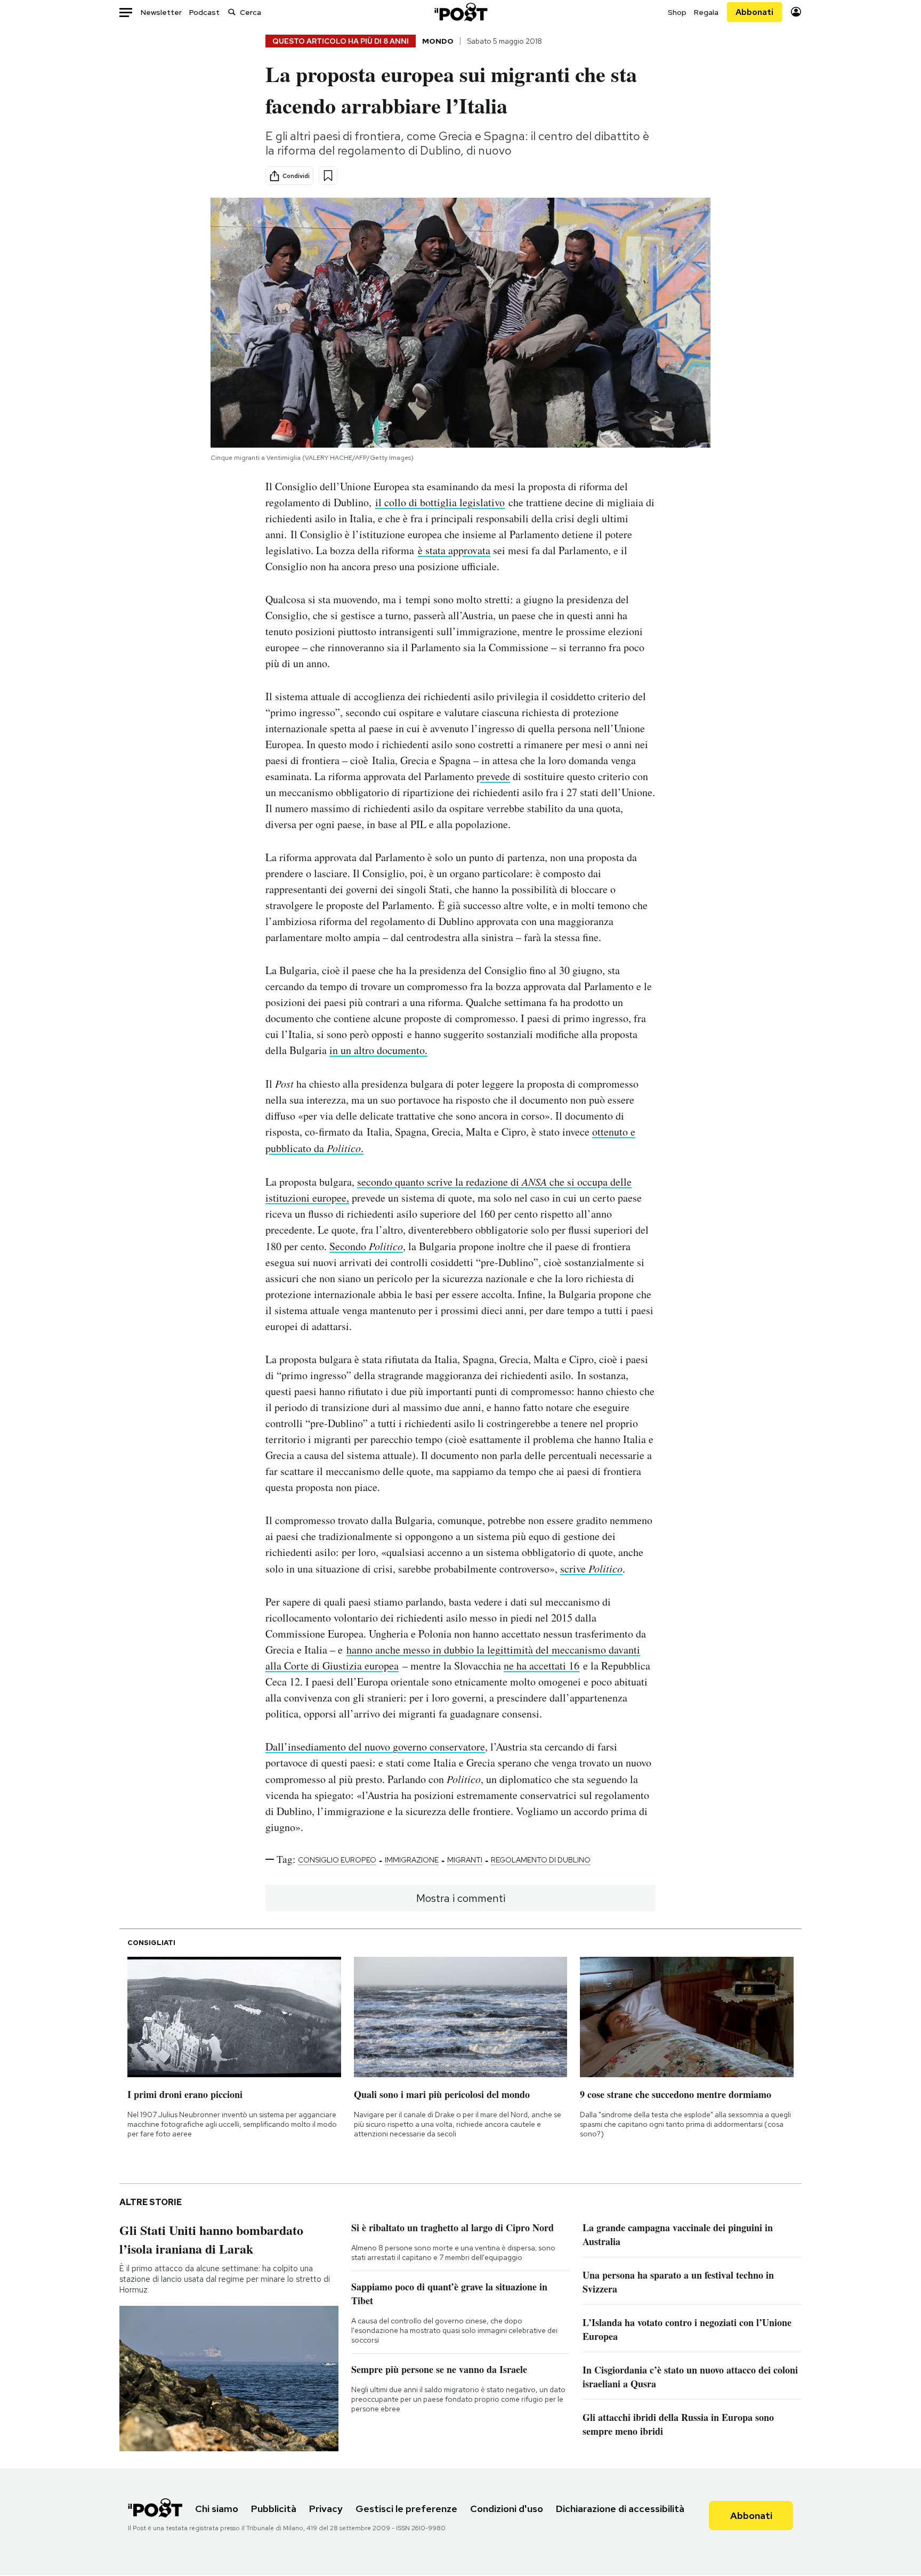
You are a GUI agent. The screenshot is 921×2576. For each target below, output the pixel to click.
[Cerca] (232, 12)
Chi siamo (217, 2509)
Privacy (326, 2509)
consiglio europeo (337, 1860)
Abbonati (754, 12)
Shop (677, 12)
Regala (706, 12)
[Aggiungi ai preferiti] (328, 176)
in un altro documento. (378, 1050)
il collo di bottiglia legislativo (440, 502)
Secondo (366, 1246)
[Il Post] (461, 12)
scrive (591, 1569)
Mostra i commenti (461, 1898)
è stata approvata (454, 550)
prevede (493, 776)
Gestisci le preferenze (406, 2509)
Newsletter (161, 12)
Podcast (204, 12)
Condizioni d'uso (507, 2509)
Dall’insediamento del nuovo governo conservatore (375, 1747)
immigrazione (412, 1860)
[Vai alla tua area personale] (796, 12)
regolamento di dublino (541, 1860)
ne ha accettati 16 (542, 1666)
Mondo (438, 41)
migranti (465, 1860)
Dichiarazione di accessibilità (620, 2509)
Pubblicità (274, 2509)
